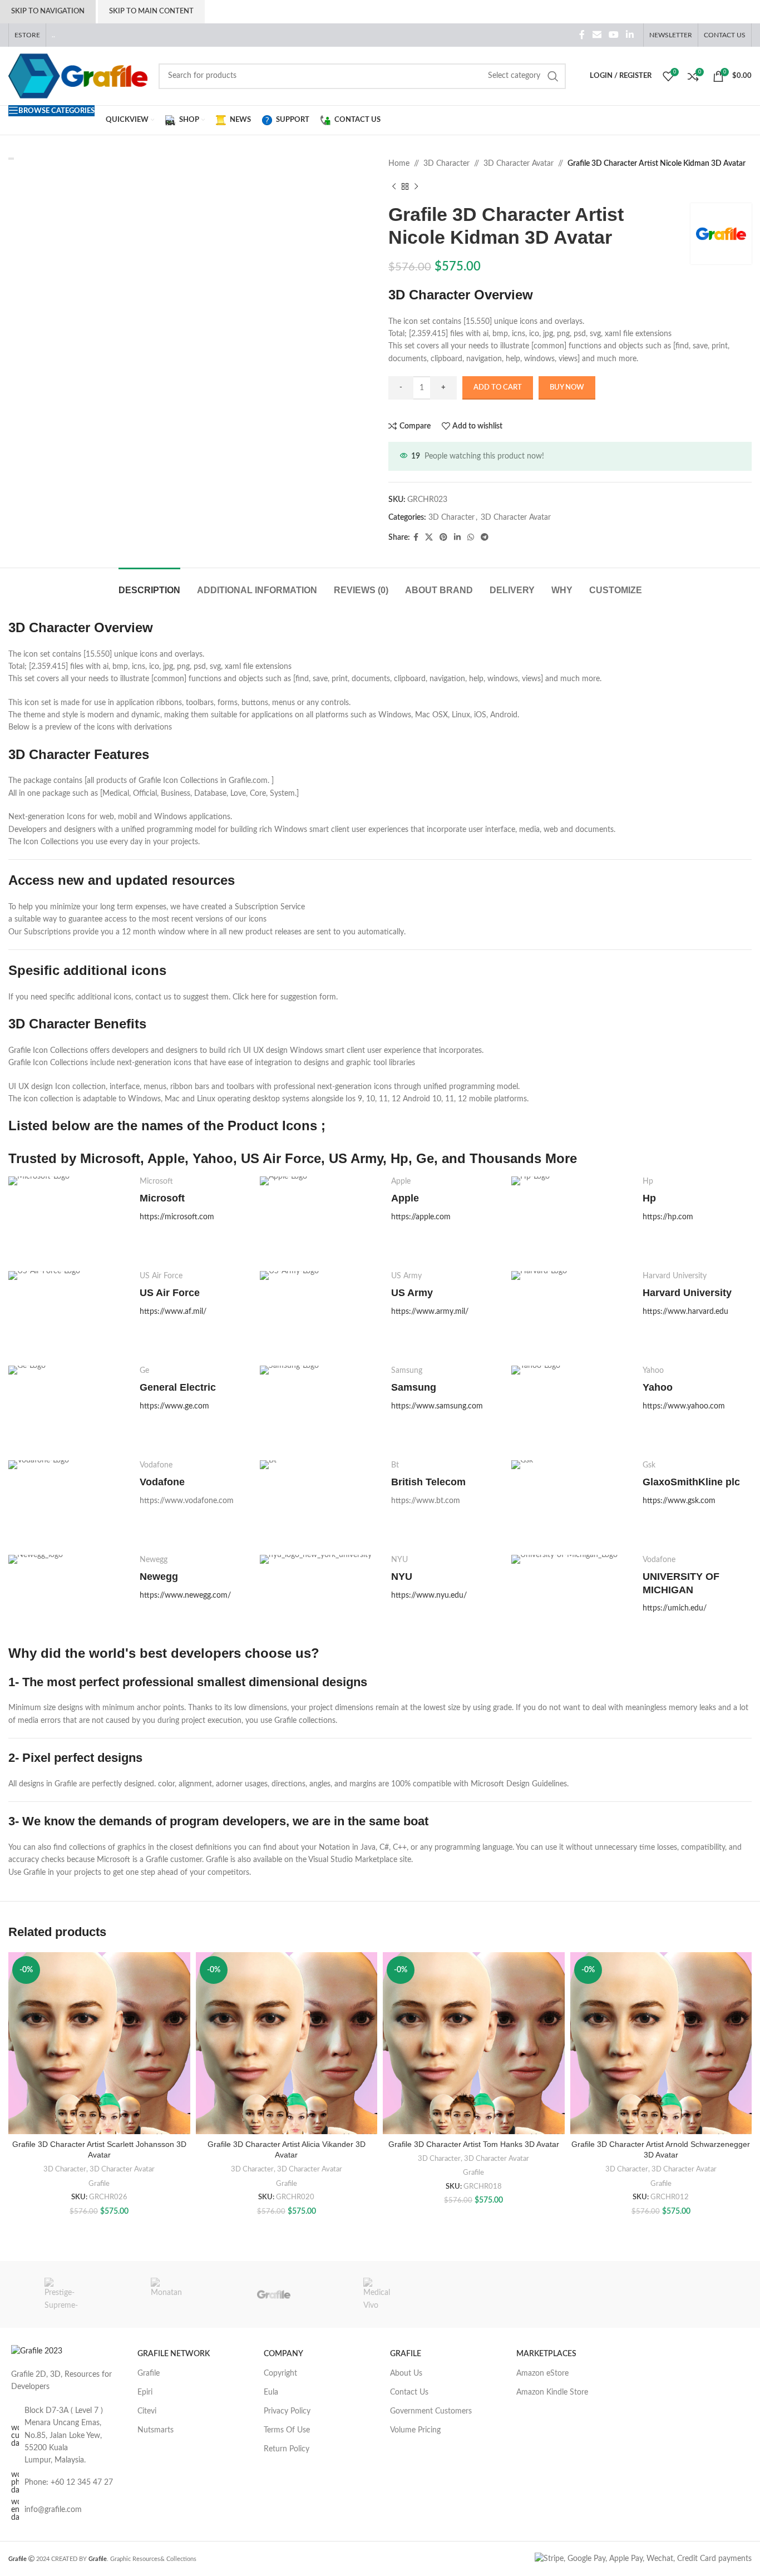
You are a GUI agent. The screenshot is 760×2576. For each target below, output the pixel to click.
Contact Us (409, 2392)
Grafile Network (174, 2354)
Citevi (147, 2411)
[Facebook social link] (582, 35)
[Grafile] (274, 2294)
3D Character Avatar (519, 164)
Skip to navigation (48, 11)
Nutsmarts (156, 2430)
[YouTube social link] (613, 35)
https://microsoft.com (177, 1217)
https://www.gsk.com (679, 1501)
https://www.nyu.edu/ (429, 1595)
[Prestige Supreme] (61, 2294)
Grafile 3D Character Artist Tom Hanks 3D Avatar (474, 2144)
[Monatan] (168, 2294)
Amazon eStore (542, 2373)
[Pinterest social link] (443, 538)
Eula (271, 2392)
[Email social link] (597, 35)
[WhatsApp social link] (471, 538)
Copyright (280, 2373)
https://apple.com (421, 1217)
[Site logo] (78, 76)
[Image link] (37, 2351)
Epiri (145, 2392)
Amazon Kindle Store (552, 2392)
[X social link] (429, 538)
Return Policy (287, 2449)
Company (283, 2354)
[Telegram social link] (485, 538)
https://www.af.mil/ (173, 1312)
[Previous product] (394, 186)
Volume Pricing (415, 2430)
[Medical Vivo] (380, 2294)
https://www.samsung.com (437, 1406)
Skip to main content (151, 11)
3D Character (446, 164)
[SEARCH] (553, 76)
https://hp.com (668, 1217)
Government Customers (431, 2411)
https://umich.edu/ (675, 1608)
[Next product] (416, 186)
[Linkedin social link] (630, 35)
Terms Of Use (287, 2430)
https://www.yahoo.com (684, 1406)
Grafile (99, 2184)
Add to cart (498, 388)
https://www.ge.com (174, 1406)
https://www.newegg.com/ (185, 1595)
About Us (406, 2373)
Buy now (567, 388)
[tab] (149, 585)
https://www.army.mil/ (430, 1312)
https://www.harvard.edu (685, 1312)
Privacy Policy (287, 2411)
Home (399, 164)
